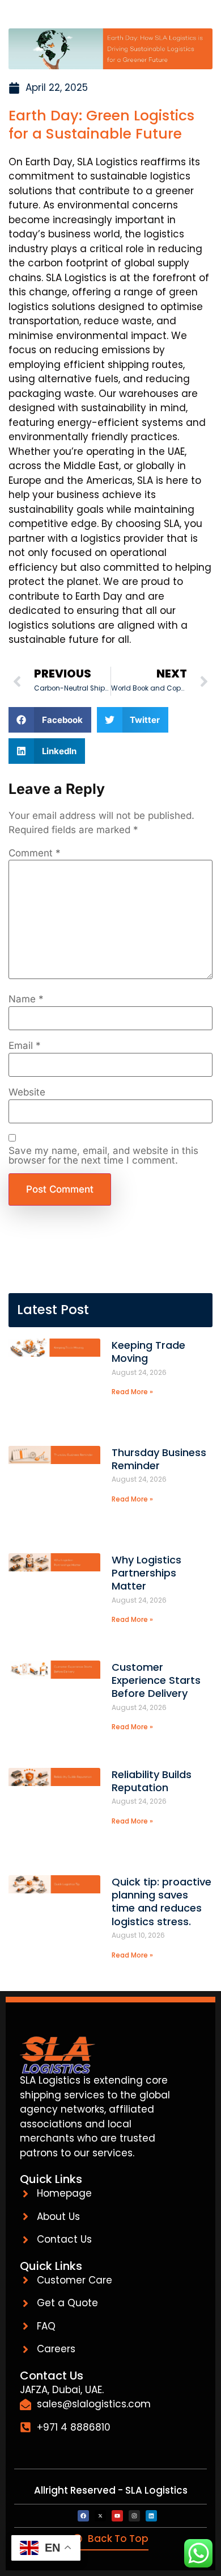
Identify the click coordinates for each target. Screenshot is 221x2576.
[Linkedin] (151, 2516)
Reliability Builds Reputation (152, 1781)
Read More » (132, 1392)
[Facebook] (83, 2516)
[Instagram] (134, 2516)
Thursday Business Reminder (159, 1459)
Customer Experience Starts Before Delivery (156, 1680)
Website (27, 1092)
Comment (35, 853)
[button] (50, 720)
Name (26, 999)
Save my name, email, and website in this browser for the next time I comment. (103, 1156)
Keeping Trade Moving (148, 1352)
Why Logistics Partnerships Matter (146, 1573)
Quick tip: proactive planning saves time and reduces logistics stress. (161, 1902)
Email (25, 1046)
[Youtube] (117, 2516)
